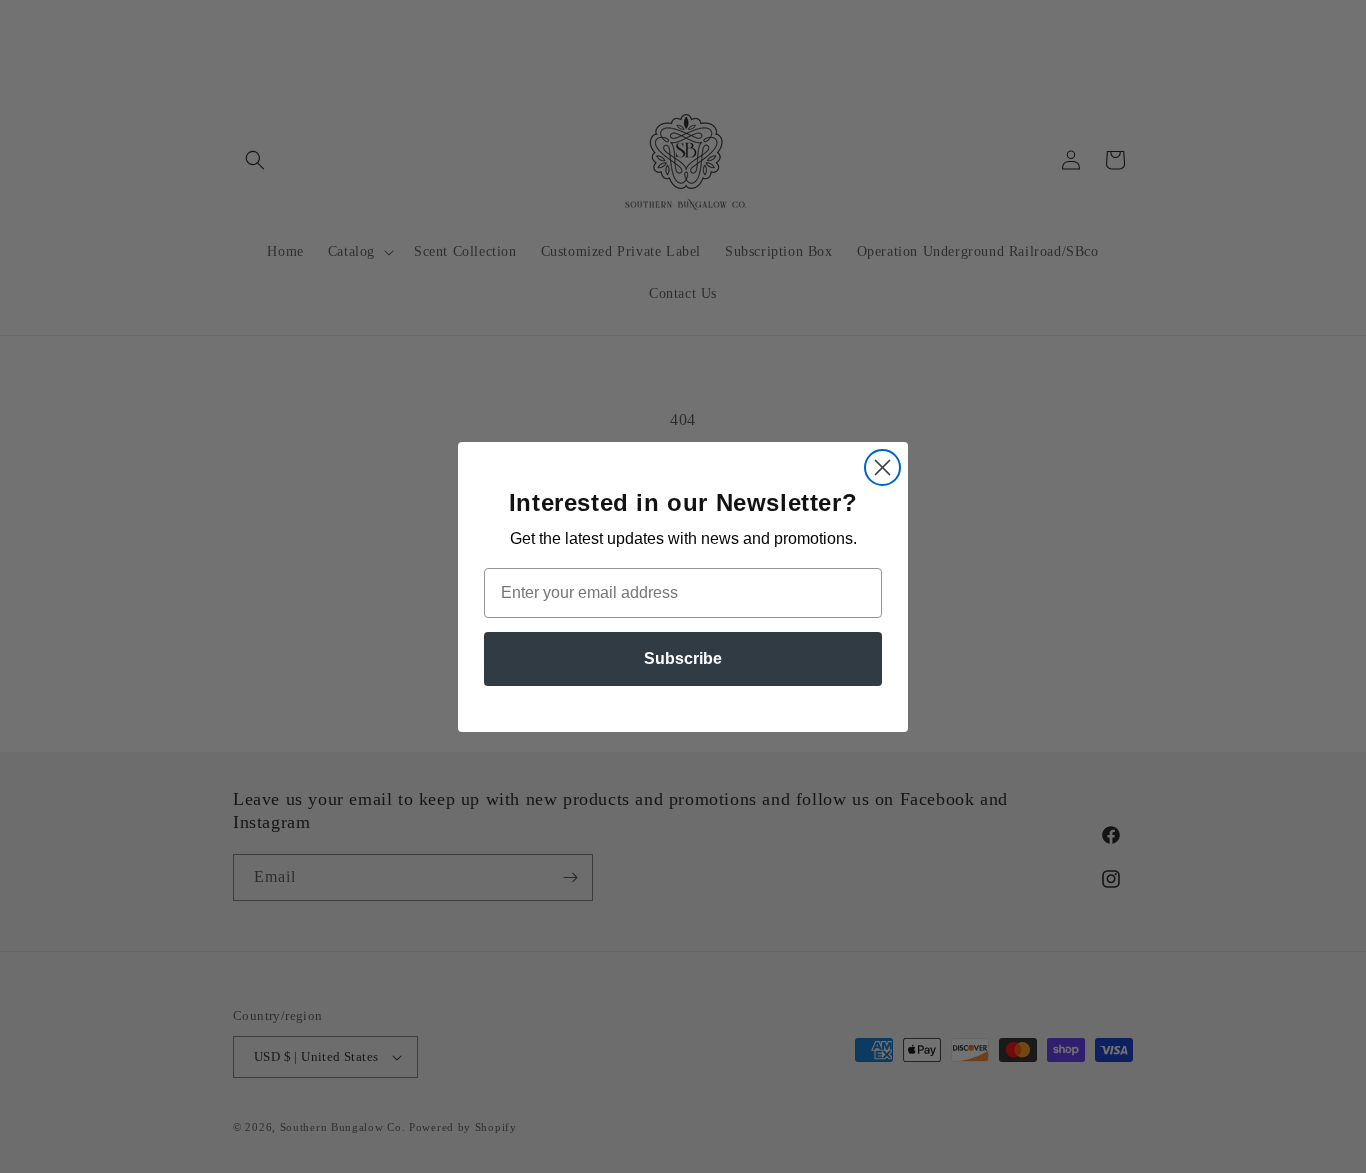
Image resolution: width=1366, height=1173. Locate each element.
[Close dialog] (882, 467)
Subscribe (683, 658)
